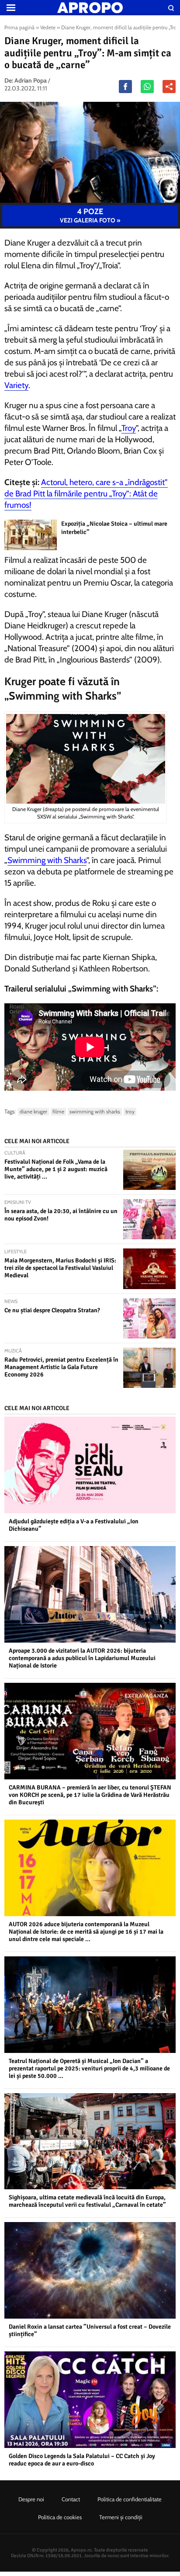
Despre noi (31, 2499)
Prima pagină (19, 27)
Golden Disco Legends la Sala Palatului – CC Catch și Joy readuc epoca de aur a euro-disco (82, 2460)
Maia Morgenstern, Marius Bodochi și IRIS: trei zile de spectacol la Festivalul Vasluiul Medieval (60, 1268)
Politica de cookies (60, 2517)
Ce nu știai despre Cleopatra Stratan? (52, 1310)
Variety (16, 385)
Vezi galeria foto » (90, 215)
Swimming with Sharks (47, 860)
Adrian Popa (31, 80)
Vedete (48, 27)
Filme (58, 1111)
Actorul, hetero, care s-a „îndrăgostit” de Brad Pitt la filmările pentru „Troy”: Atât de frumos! (86, 494)
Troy (129, 428)
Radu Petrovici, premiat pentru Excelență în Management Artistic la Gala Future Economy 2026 (61, 1367)
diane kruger (33, 1111)
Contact (71, 2499)
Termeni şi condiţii (121, 2517)
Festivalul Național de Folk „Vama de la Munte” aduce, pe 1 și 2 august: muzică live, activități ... (56, 1169)
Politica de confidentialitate (130, 2499)
